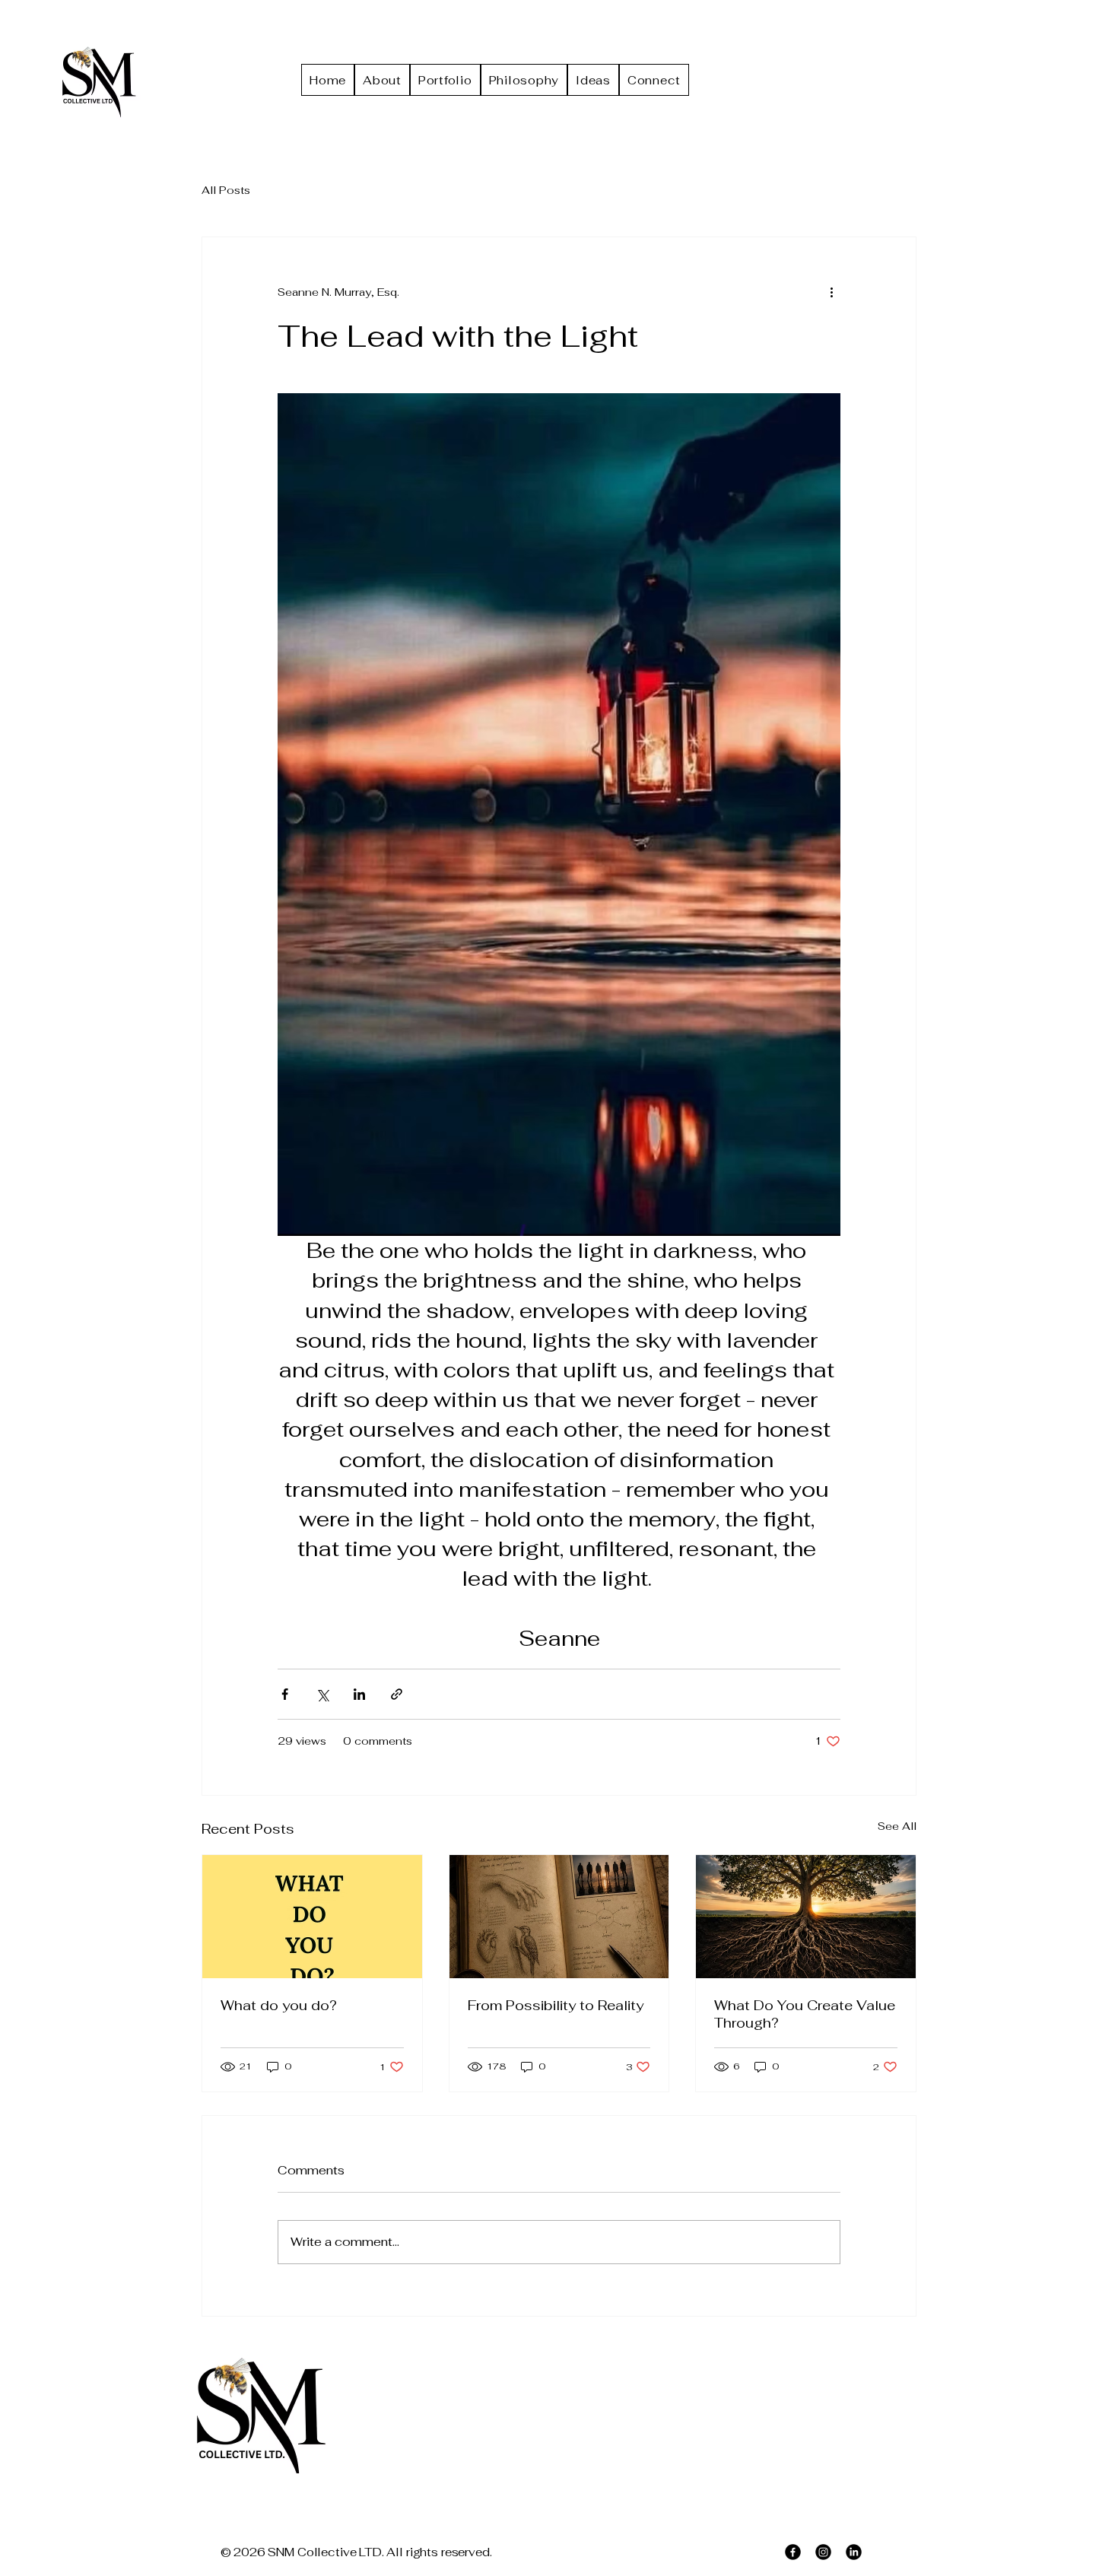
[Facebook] (793, 2552)
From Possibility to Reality (556, 2005)
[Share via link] (397, 1694)
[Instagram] (823, 2552)
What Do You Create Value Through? (805, 2014)
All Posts (226, 190)
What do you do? (279, 2005)
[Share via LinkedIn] (359, 1694)
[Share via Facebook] (285, 1694)
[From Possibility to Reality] (559, 1917)
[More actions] (831, 292)
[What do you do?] (312, 1917)
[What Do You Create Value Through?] (806, 1917)
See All (897, 1826)
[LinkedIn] (854, 2552)
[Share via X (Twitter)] (322, 1694)
